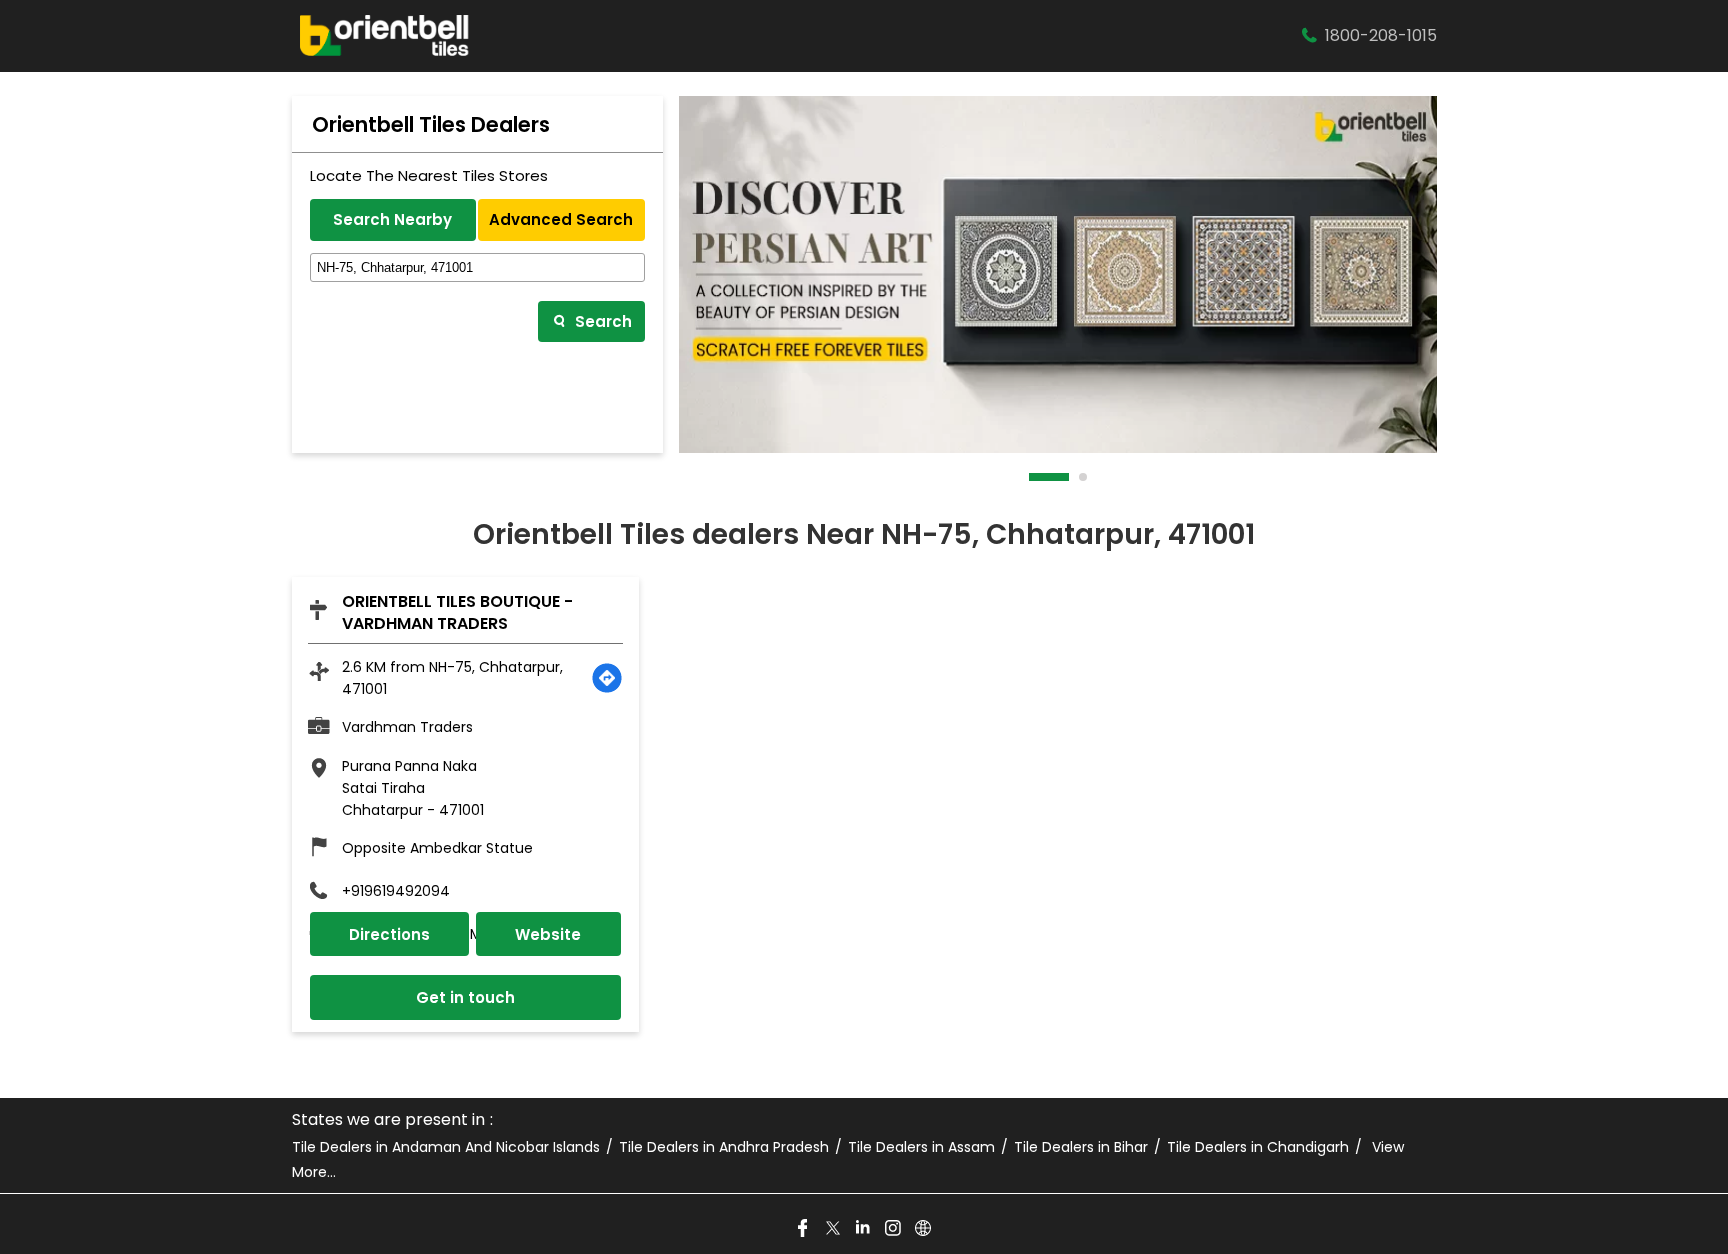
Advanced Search (561, 219)
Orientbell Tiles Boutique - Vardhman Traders (457, 612)
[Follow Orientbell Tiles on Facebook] (804, 1229)
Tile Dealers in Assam (921, 1147)
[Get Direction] (607, 678)
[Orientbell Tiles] (385, 36)
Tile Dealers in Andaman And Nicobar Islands (446, 1147)
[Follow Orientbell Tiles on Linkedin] (864, 1229)
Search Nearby (392, 219)
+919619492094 (396, 891)
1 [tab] (1034, 477)
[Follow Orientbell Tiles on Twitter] (834, 1229)
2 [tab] (1084, 477)
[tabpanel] (1058, 274)
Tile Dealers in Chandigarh (1258, 1147)
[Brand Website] (924, 1229)
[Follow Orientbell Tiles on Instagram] (894, 1229)
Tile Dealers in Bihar (1081, 1147)
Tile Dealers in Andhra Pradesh (724, 1147)
